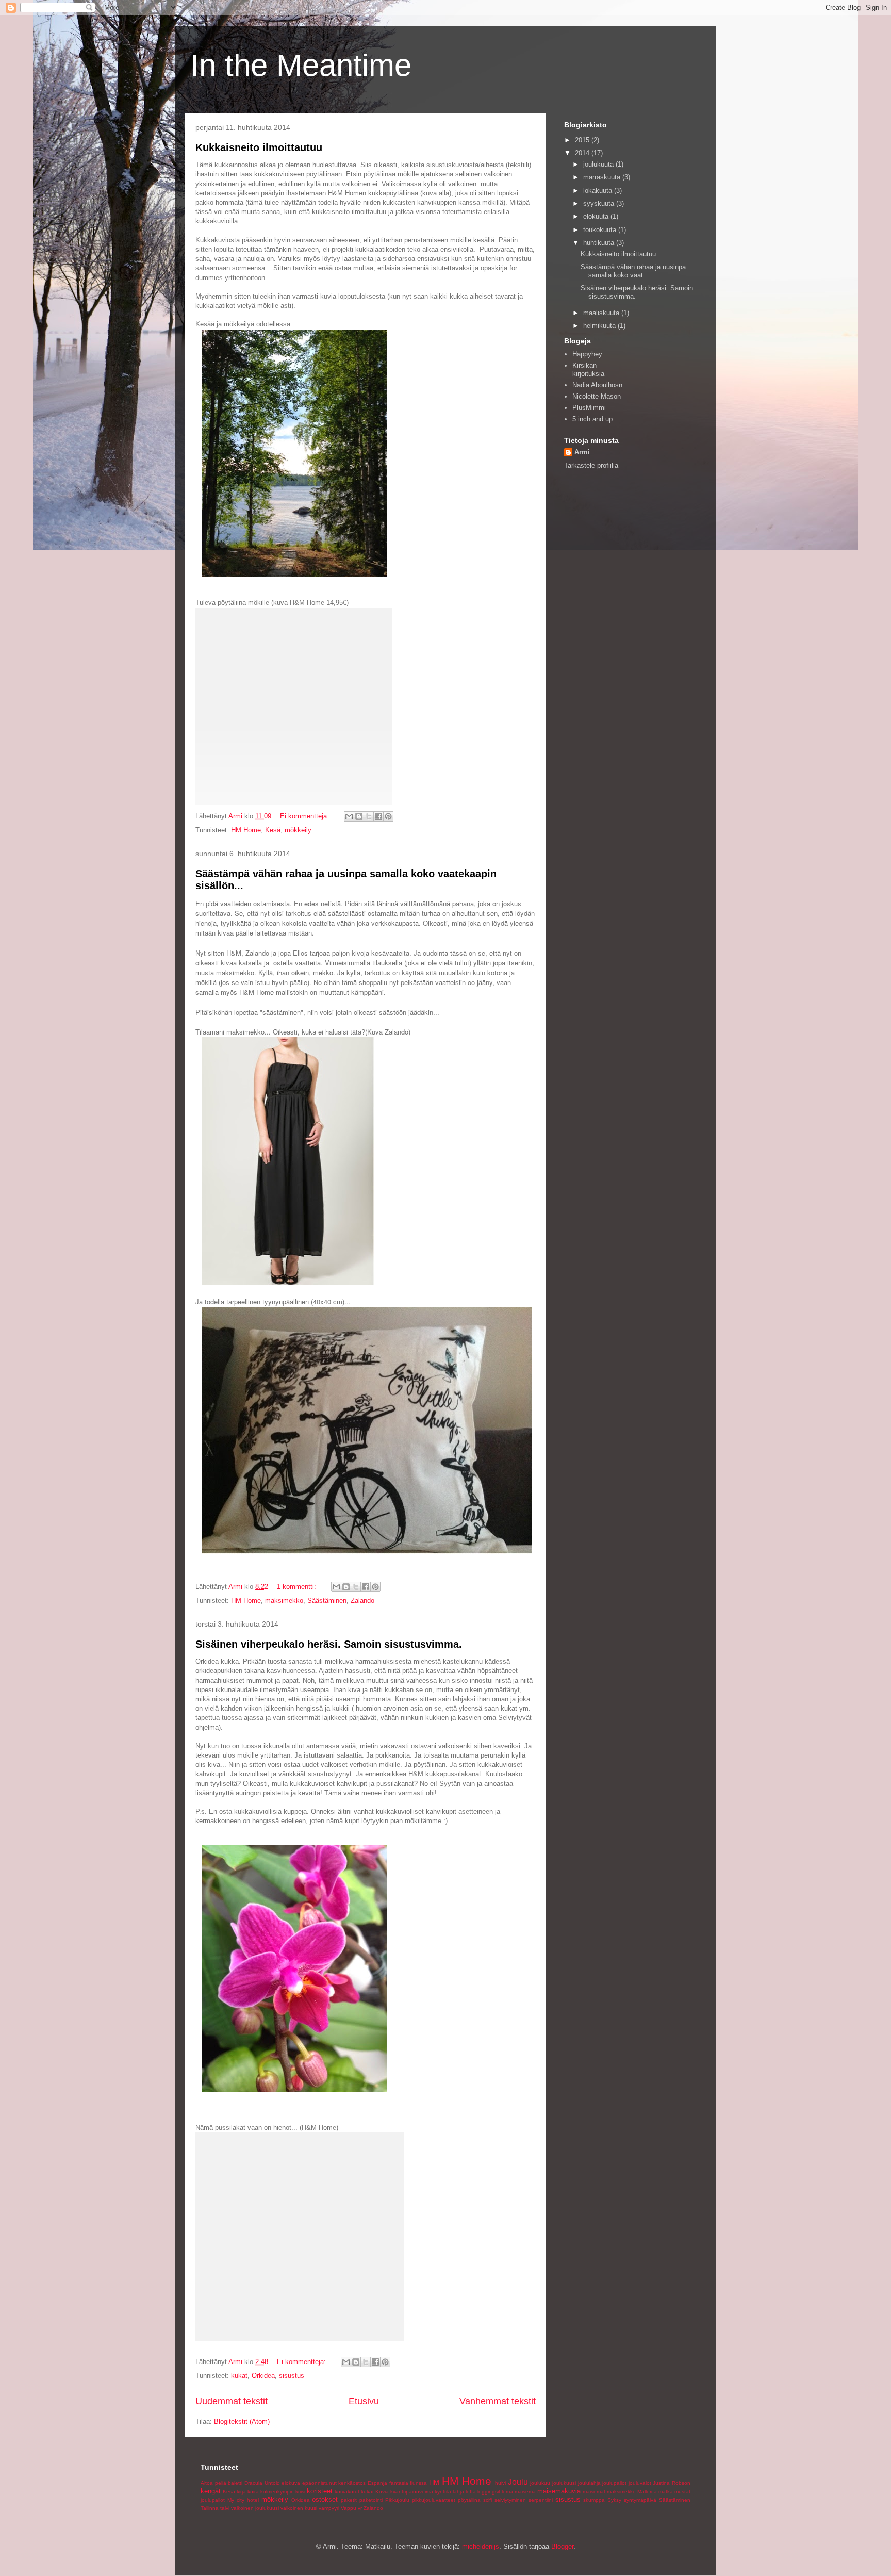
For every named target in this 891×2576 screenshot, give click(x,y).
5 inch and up (592, 419)
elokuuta (597, 216)
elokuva (291, 2483)
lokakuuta (599, 191)
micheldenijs (481, 2546)
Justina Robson (672, 2483)
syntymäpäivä (640, 2500)
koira (253, 2492)
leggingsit (489, 2492)
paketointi (371, 2500)
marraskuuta (603, 177)
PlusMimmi (589, 408)
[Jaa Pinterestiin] (388, 816)
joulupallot (614, 2483)
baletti (235, 2483)
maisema (525, 2492)
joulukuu (540, 2483)
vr (360, 2508)
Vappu (349, 2508)
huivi (500, 2483)
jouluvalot (640, 2483)
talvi (225, 2508)
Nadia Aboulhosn (597, 385)
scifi (488, 2500)
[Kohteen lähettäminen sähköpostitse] (349, 816)
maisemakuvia (559, 2491)
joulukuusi (564, 2483)
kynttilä (443, 2492)
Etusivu (364, 2401)
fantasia (399, 2483)
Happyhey (587, 354)
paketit (349, 2500)
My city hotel (243, 2500)
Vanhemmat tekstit (498, 2401)
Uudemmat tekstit (232, 2401)
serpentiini (541, 2500)
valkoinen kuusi (299, 2508)
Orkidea (263, 2376)
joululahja (589, 2483)
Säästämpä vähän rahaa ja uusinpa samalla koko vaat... (633, 271)
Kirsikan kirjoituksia (588, 370)
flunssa (418, 2483)
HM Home (246, 830)
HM (434, 2482)
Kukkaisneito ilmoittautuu (259, 147)
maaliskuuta (602, 313)
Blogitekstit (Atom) (242, 2422)
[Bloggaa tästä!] (359, 816)
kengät (211, 2491)
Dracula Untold (262, 2483)
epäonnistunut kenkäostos (334, 2483)
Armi (582, 452)
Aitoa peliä (213, 2483)
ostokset (325, 2499)
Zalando (362, 1601)
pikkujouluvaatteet (434, 2500)
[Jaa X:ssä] (369, 816)
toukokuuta (601, 230)
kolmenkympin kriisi (283, 2492)
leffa (471, 2492)
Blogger (562, 2546)
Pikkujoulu (397, 2500)
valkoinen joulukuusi (255, 2508)
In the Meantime (301, 65)
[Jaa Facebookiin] (378, 816)
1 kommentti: (298, 1587)
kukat (239, 2376)
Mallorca (647, 2492)
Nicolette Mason (597, 396)
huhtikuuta (600, 243)
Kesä (273, 830)
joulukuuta (599, 164)
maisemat (594, 2492)
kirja (241, 2492)
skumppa (594, 2500)
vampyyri (329, 2508)
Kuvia (382, 2492)
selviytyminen (510, 2500)
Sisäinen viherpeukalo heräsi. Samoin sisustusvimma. (329, 1644)
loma (507, 2492)
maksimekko (284, 1601)
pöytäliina (469, 2500)
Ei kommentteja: (306, 816)
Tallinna (210, 2508)
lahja (458, 2492)
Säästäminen (327, 1601)
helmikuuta (600, 326)
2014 (583, 153)
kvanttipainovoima (412, 2492)
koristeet (320, 2491)
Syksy (614, 2500)
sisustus (292, 2376)
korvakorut (347, 2492)
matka (666, 2492)
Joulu (518, 2482)
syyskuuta (600, 203)
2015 (583, 140)
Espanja (377, 2483)
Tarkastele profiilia (591, 465)
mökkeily (298, 830)
